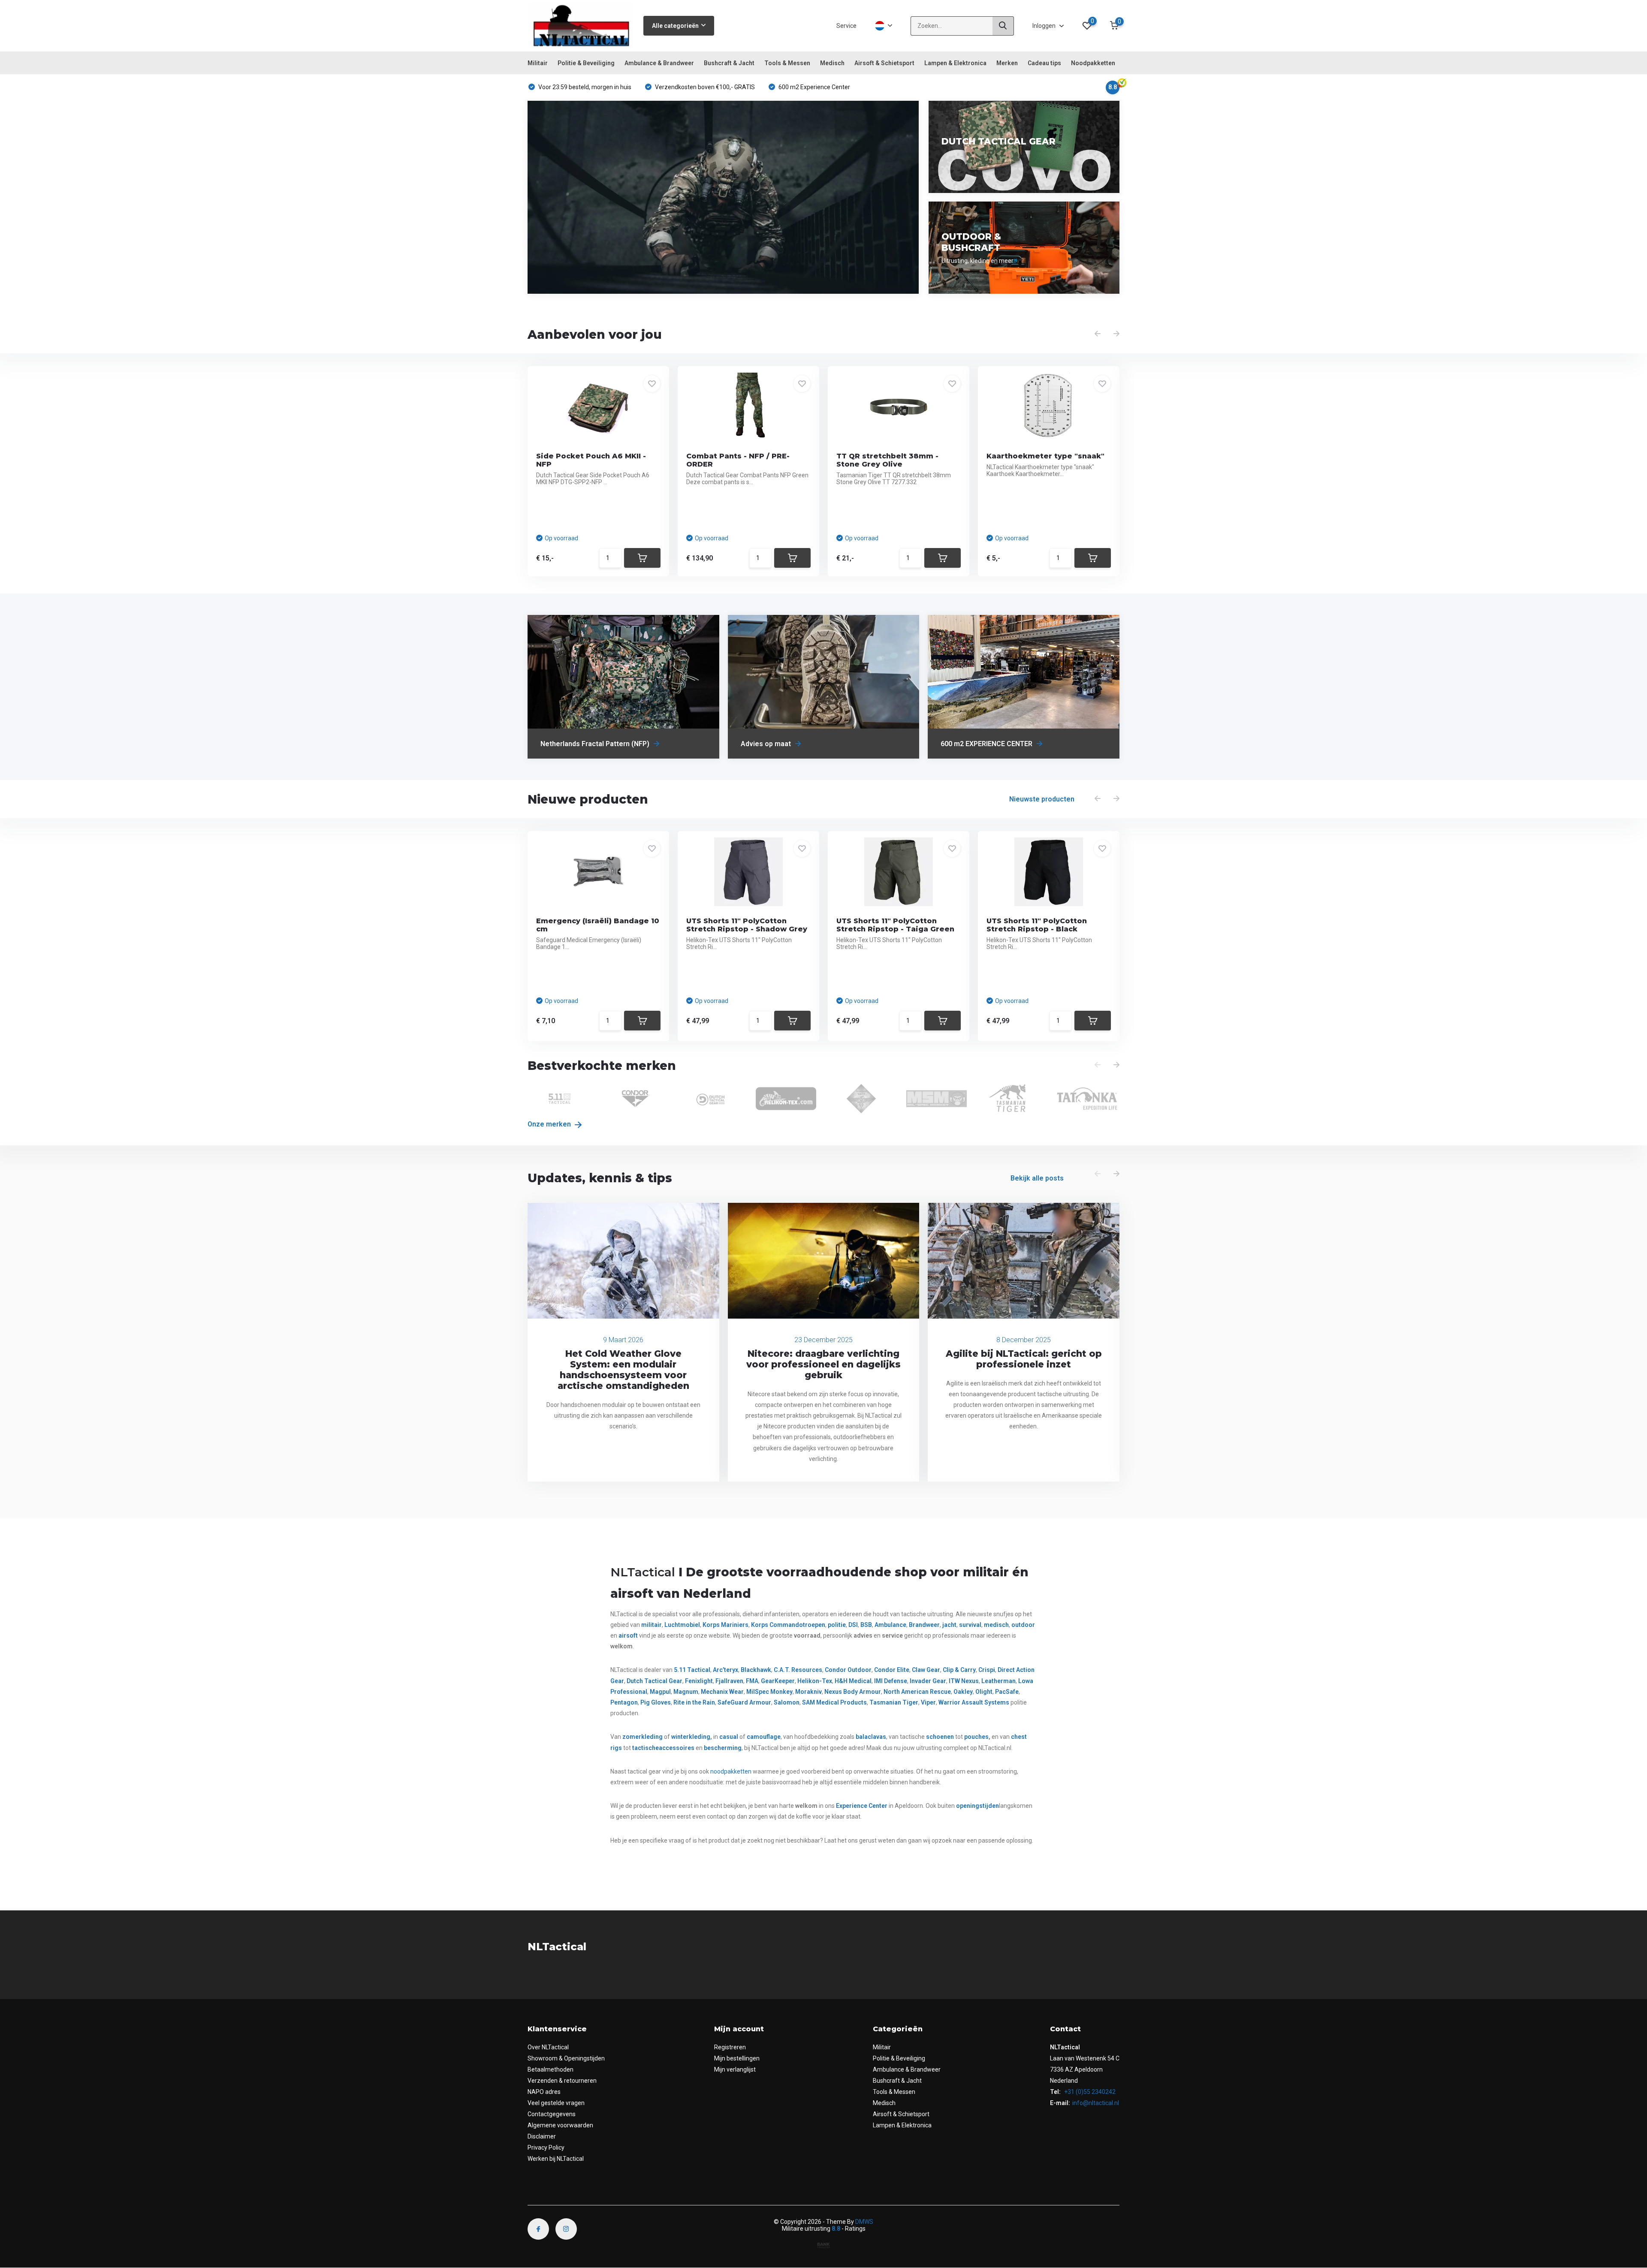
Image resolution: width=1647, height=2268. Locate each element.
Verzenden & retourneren (562, 2081)
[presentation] (1098, 334)
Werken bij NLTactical (556, 2159)
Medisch (832, 63)
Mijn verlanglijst (735, 2069)
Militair (538, 63)
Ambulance (890, 1625)
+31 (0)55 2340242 (1089, 2092)
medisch (996, 1625)
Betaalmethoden (551, 2069)
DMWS (864, 2222)
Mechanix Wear (722, 1692)
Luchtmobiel (682, 1625)
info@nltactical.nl (1096, 2103)
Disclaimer (542, 2136)
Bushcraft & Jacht (729, 63)
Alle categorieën (675, 26)
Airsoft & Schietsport (884, 63)
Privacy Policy (546, 2148)
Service (846, 26)
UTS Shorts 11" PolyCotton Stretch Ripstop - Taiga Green (895, 925)
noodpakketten (731, 1771)
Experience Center (862, 1806)
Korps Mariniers (725, 1625)
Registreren (730, 2047)
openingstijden (977, 1806)
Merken (1007, 63)
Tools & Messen (787, 63)
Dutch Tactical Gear (655, 1681)
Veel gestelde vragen (556, 2103)
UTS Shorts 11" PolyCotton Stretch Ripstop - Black (1037, 925)
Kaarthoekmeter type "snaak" (1045, 456)
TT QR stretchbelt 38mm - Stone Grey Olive (887, 460)
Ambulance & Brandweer (659, 63)
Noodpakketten (1093, 63)
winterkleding (691, 1737)
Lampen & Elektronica (955, 63)
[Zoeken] (1003, 26)
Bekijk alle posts (1037, 1178)
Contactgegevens (552, 2114)
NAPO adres (544, 2092)
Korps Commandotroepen (788, 1625)
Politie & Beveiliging (586, 63)
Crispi (987, 1670)
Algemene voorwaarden (560, 2125)
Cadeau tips (1044, 63)
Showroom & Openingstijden (566, 2058)
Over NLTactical (548, 2047)
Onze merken (550, 1124)
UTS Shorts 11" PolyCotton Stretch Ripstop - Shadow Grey (747, 925)
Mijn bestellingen (737, 2058)
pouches (976, 1737)
